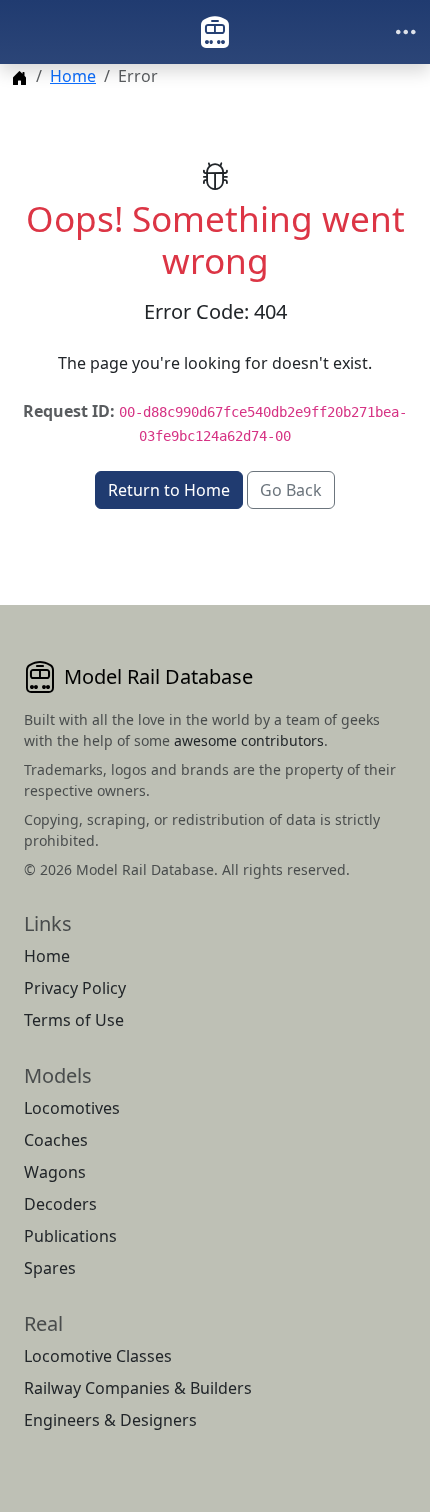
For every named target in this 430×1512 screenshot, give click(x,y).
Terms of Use (74, 1020)
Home (73, 76)
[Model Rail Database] (215, 32)
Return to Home (169, 490)
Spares (50, 1268)
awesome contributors (249, 740)
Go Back (291, 490)
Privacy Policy (75, 988)
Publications (70, 1236)
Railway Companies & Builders (138, 1388)
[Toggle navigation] (406, 32)
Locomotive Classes (98, 1356)
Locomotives (72, 1108)
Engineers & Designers (110, 1420)
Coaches (56, 1140)
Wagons (55, 1172)
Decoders (60, 1204)
